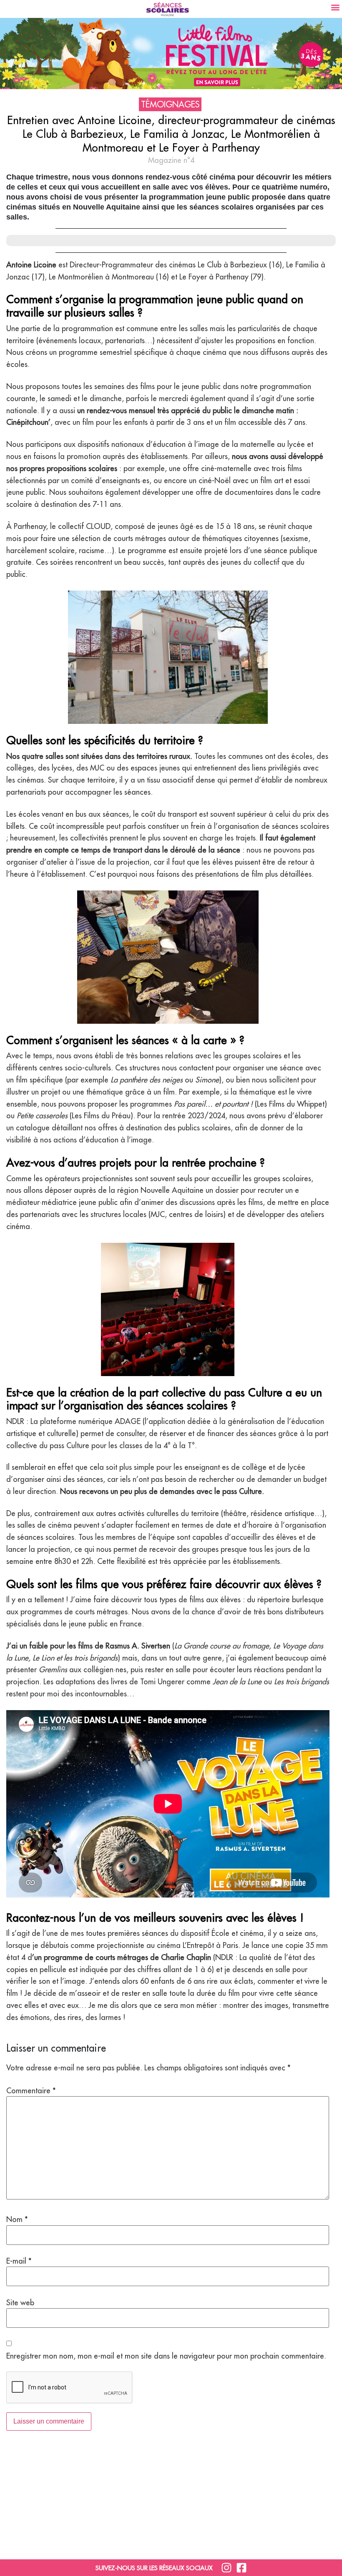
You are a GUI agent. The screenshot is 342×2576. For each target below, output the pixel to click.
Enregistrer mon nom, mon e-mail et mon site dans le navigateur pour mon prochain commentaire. (166, 2356)
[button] (335, 7)
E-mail (19, 2261)
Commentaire (31, 2091)
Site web (20, 2303)
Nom (17, 2219)
